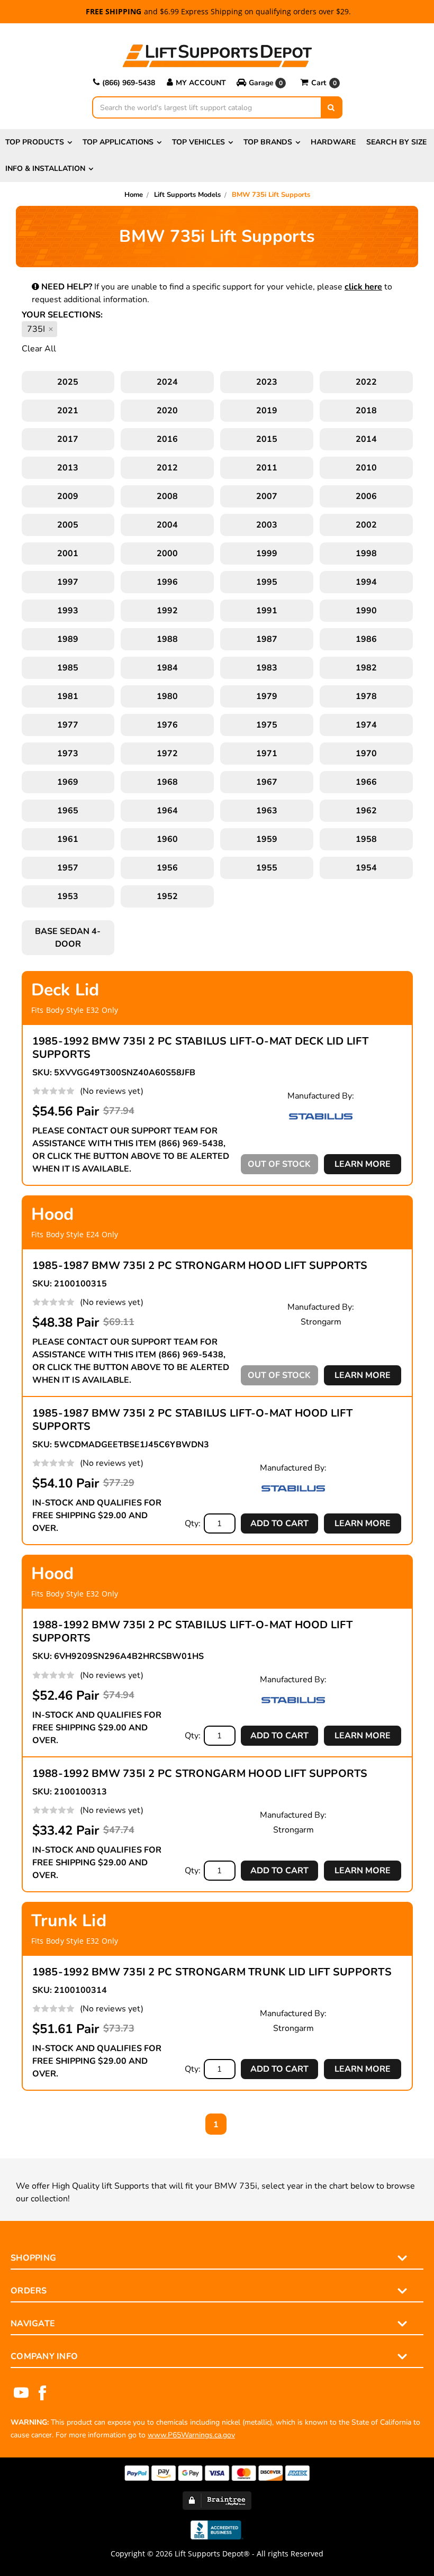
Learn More (363, 1164)
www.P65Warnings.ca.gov (191, 2435)
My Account (201, 83)
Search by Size (396, 142)
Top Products (35, 142)
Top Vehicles (198, 142)
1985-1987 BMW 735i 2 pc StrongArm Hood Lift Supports (200, 1266)
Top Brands (268, 142)
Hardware (333, 142)
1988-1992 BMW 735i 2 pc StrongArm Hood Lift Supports (200, 1774)
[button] (263, 83)
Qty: (193, 1523)
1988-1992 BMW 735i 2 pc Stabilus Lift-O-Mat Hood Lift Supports (192, 1631)
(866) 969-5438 (129, 83)
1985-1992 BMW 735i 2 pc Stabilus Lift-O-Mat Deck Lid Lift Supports (200, 1048)
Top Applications (118, 142)
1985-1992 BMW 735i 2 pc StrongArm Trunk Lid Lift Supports (212, 1972)
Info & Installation (45, 169)
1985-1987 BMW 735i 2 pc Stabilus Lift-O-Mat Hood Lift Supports (192, 1420)
